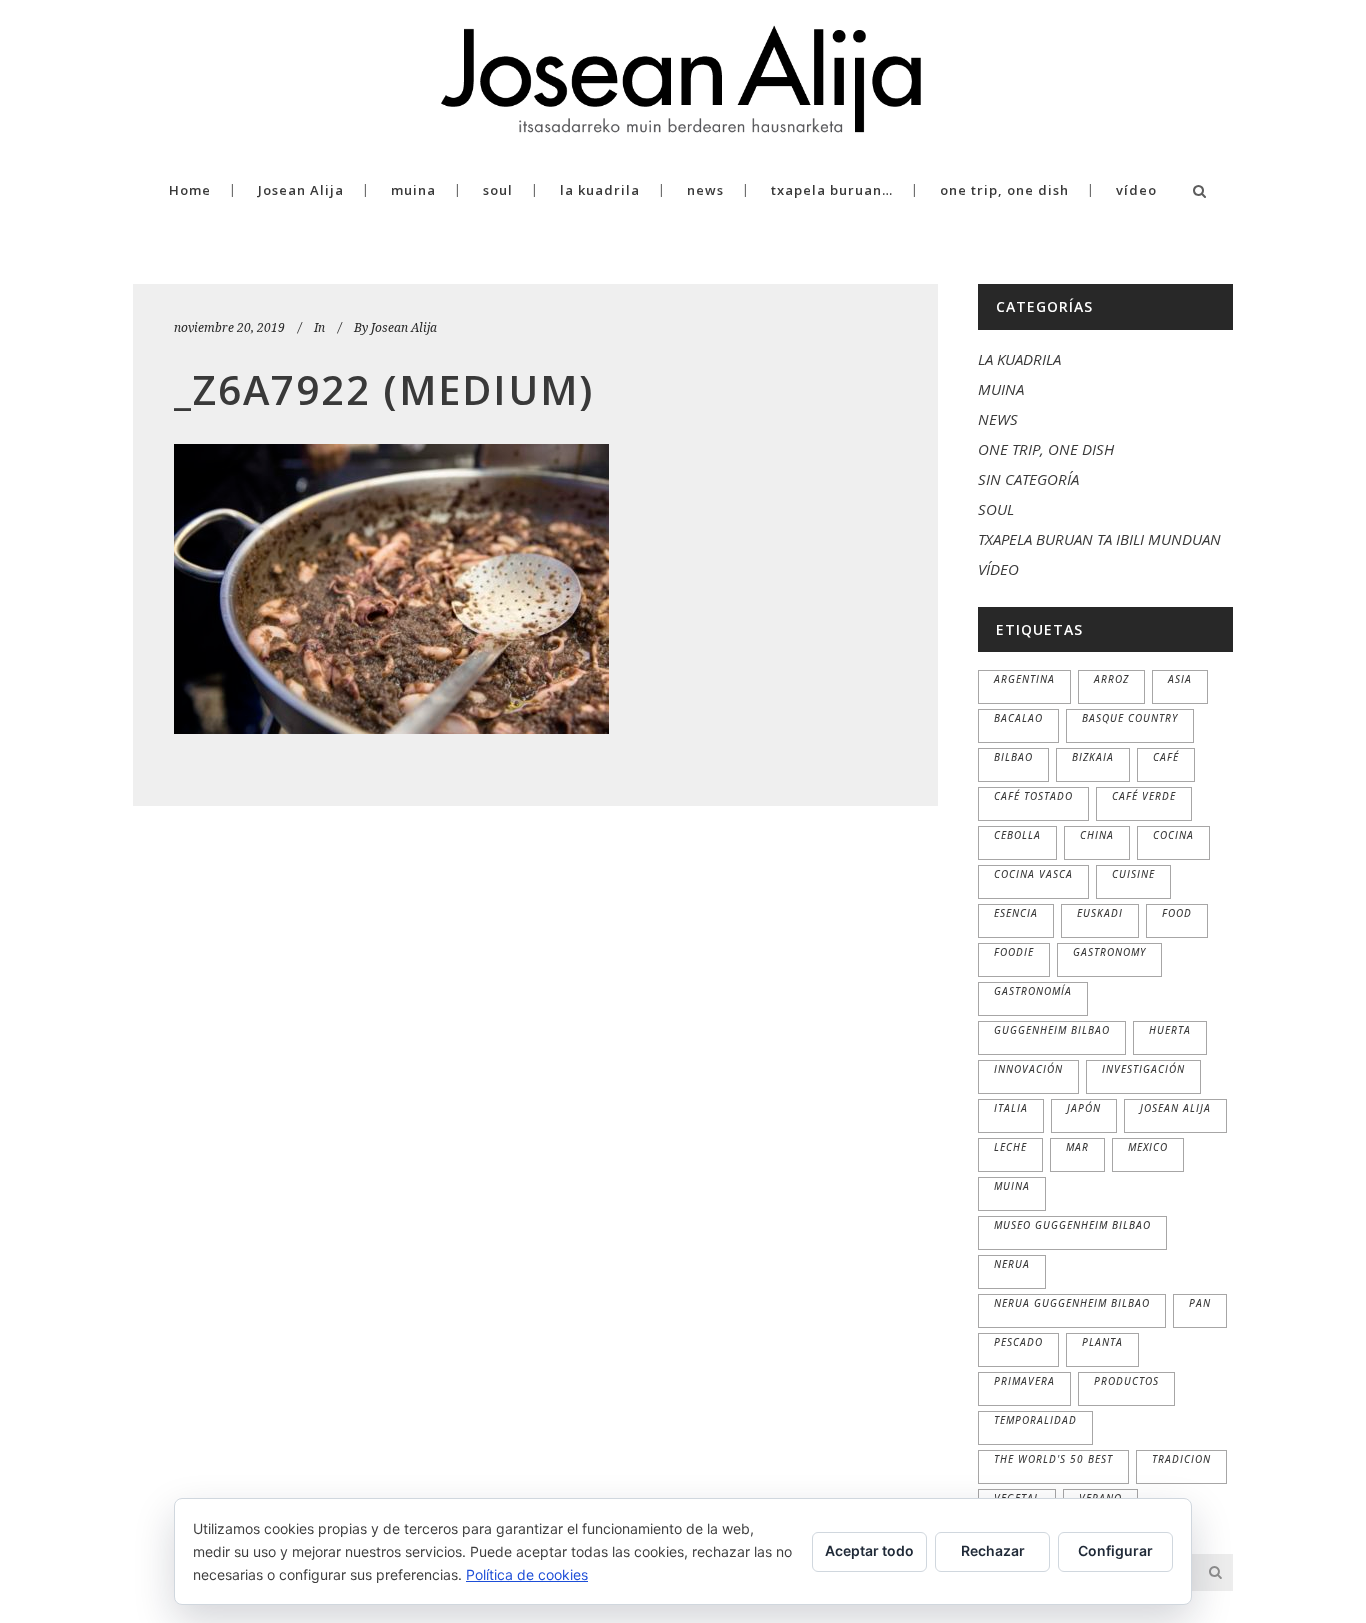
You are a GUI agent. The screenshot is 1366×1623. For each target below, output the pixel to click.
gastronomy (1109, 952)
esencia (1016, 913)
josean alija (1175, 1108)
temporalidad (1035, 1420)
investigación (1143, 1069)
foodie (1014, 952)
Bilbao (1013, 757)
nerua (1012, 1264)
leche (1010, 1147)
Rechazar (993, 1550)
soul (996, 509)
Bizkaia (1093, 757)
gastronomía (1033, 991)
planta (1102, 1342)
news (998, 419)
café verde (1144, 796)
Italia (1011, 1108)
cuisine (1133, 874)
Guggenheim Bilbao (1052, 1030)
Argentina (1024, 679)
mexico (1148, 1147)
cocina (1173, 835)
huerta (1170, 1030)
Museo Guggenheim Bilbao (1072, 1225)
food (1177, 913)
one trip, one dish (1046, 449)
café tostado (1033, 796)
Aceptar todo (869, 1550)
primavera (1024, 1381)
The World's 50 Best (1053, 1459)
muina (1001, 389)
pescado (1018, 1342)
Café (1166, 757)
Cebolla (1017, 835)
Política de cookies (527, 1574)
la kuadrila (1019, 359)
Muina (1012, 1186)
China (1097, 835)
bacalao (1018, 718)
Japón (1084, 1108)
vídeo (998, 569)
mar (1077, 1147)
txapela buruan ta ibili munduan (1099, 539)
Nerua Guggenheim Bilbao (1072, 1303)
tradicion (1181, 1459)
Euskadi (1100, 913)
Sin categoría (1028, 479)
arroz (1111, 679)
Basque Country (1130, 718)
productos (1126, 1381)
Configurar (1115, 1550)
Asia (1180, 679)
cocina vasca (1033, 874)
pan (1200, 1303)
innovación (1028, 1069)
